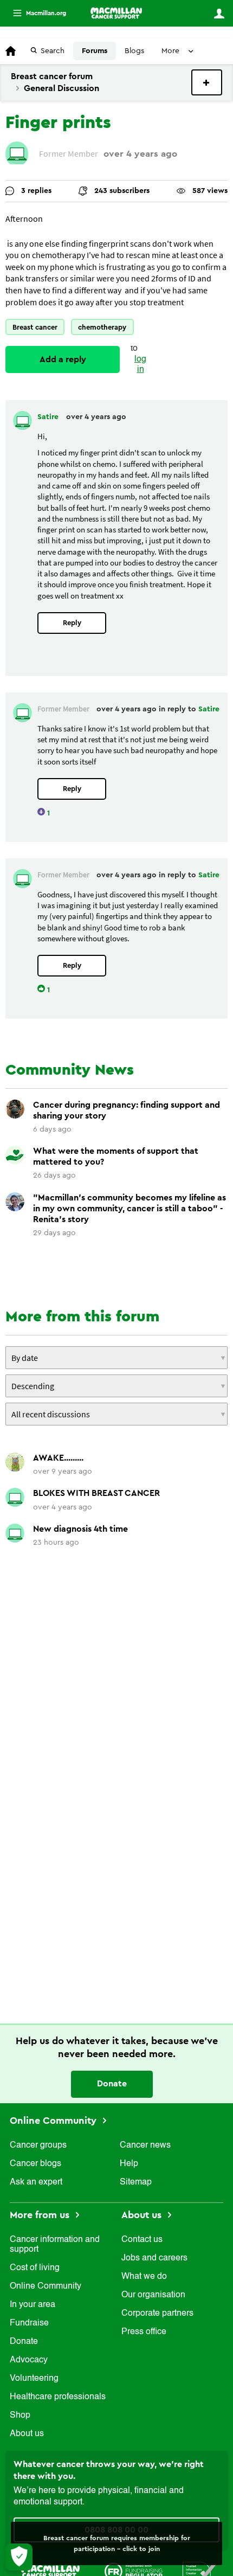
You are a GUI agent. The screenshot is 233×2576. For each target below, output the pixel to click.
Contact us (142, 2240)
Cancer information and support (55, 2245)
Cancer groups (38, 2145)
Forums (95, 51)
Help (129, 2164)
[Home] (116, 13)
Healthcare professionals (58, 2397)
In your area (33, 2305)
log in (140, 365)
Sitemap (136, 2182)
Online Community (54, 2121)
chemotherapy (102, 327)
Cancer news (145, 2145)
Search (53, 51)
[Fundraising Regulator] (134, 2571)
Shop (20, 2416)
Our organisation (153, 2295)
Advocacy (29, 2360)
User (219, 14)
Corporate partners (157, 2314)
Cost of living (35, 2268)
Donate (112, 2084)
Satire (49, 417)
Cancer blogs (35, 2164)
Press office (144, 2332)
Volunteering (34, 2379)
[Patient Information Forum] (200, 2571)
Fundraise (29, 2323)
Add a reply (63, 359)
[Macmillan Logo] (50, 2571)
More (35, 13)
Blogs (134, 51)
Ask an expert (36, 2182)
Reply (72, 623)
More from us (41, 2215)
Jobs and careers (154, 2258)
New (207, 82)
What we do (144, 2277)
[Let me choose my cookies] (19, 2557)
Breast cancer (35, 327)
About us (27, 2434)
